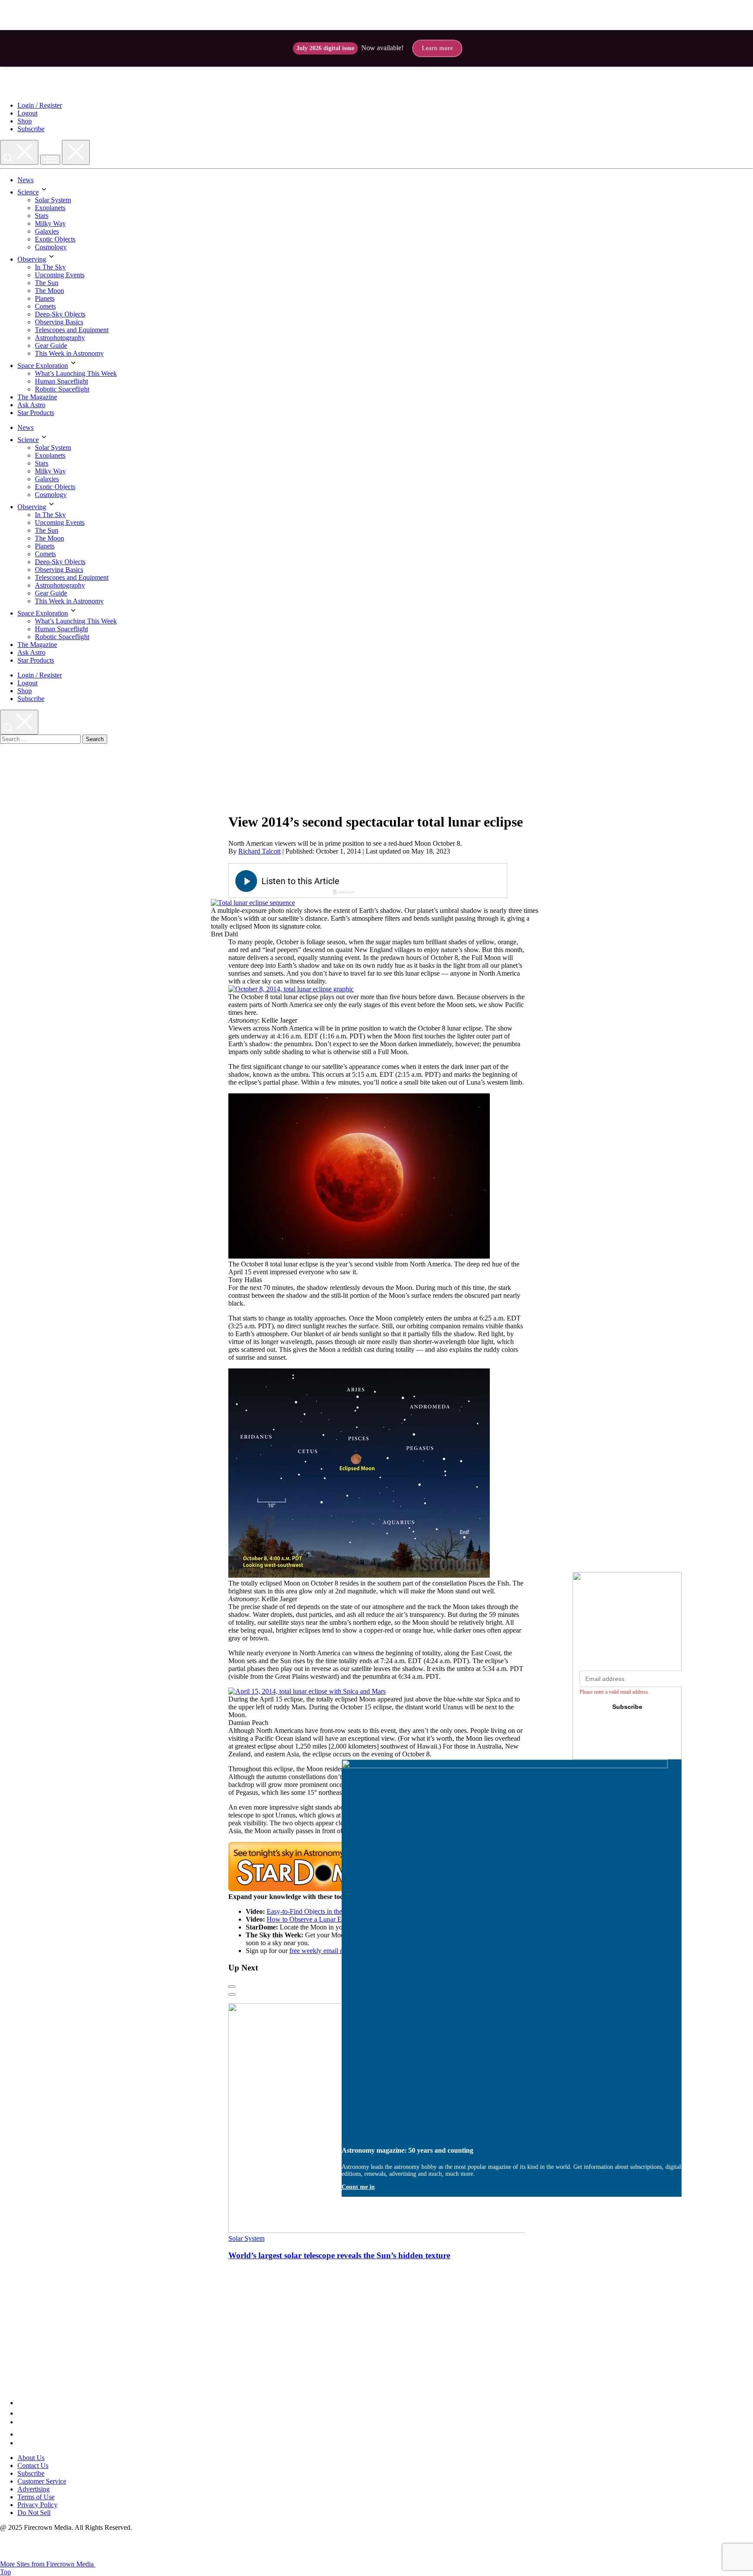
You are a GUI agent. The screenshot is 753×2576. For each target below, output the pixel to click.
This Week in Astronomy (69, 353)
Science (28, 192)
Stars (42, 216)
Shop (25, 121)
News (25, 180)
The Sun (47, 283)
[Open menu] (50, 160)
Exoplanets (50, 208)
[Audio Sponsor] (433, 881)
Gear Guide (51, 345)
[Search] (19, 152)
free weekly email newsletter (328, 1951)
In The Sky (50, 267)
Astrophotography (60, 338)
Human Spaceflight (61, 381)
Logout (27, 113)
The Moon (49, 291)
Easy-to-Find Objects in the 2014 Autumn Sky (330, 1911)
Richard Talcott (259, 851)
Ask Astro (31, 405)
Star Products (36, 413)
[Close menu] (76, 152)
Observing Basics (59, 322)
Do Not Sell (34, 2513)
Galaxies (47, 231)
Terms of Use (36, 2497)
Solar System (53, 200)
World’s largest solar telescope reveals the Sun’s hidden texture (339, 2255)
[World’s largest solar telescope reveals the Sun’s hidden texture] (396, 2231)
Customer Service (42, 2481)
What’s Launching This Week (76, 373)
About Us (31, 2458)
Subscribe (31, 129)
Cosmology (51, 247)
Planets (45, 298)
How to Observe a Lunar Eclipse (312, 1919)
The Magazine (37, 397)
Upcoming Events (60, 275)
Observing (32, 259)
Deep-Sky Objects (60, 314)
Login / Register (40, 105)
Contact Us (33, 2465)
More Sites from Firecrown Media (48, 2564)
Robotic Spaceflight (62, 389)
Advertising (34, 2489)
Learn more (437, 48)
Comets (45, 306)
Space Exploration (43, 366)
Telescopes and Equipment (72, 330)
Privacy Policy (37, 2505)
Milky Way (50, 223)
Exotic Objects (55, 239)
